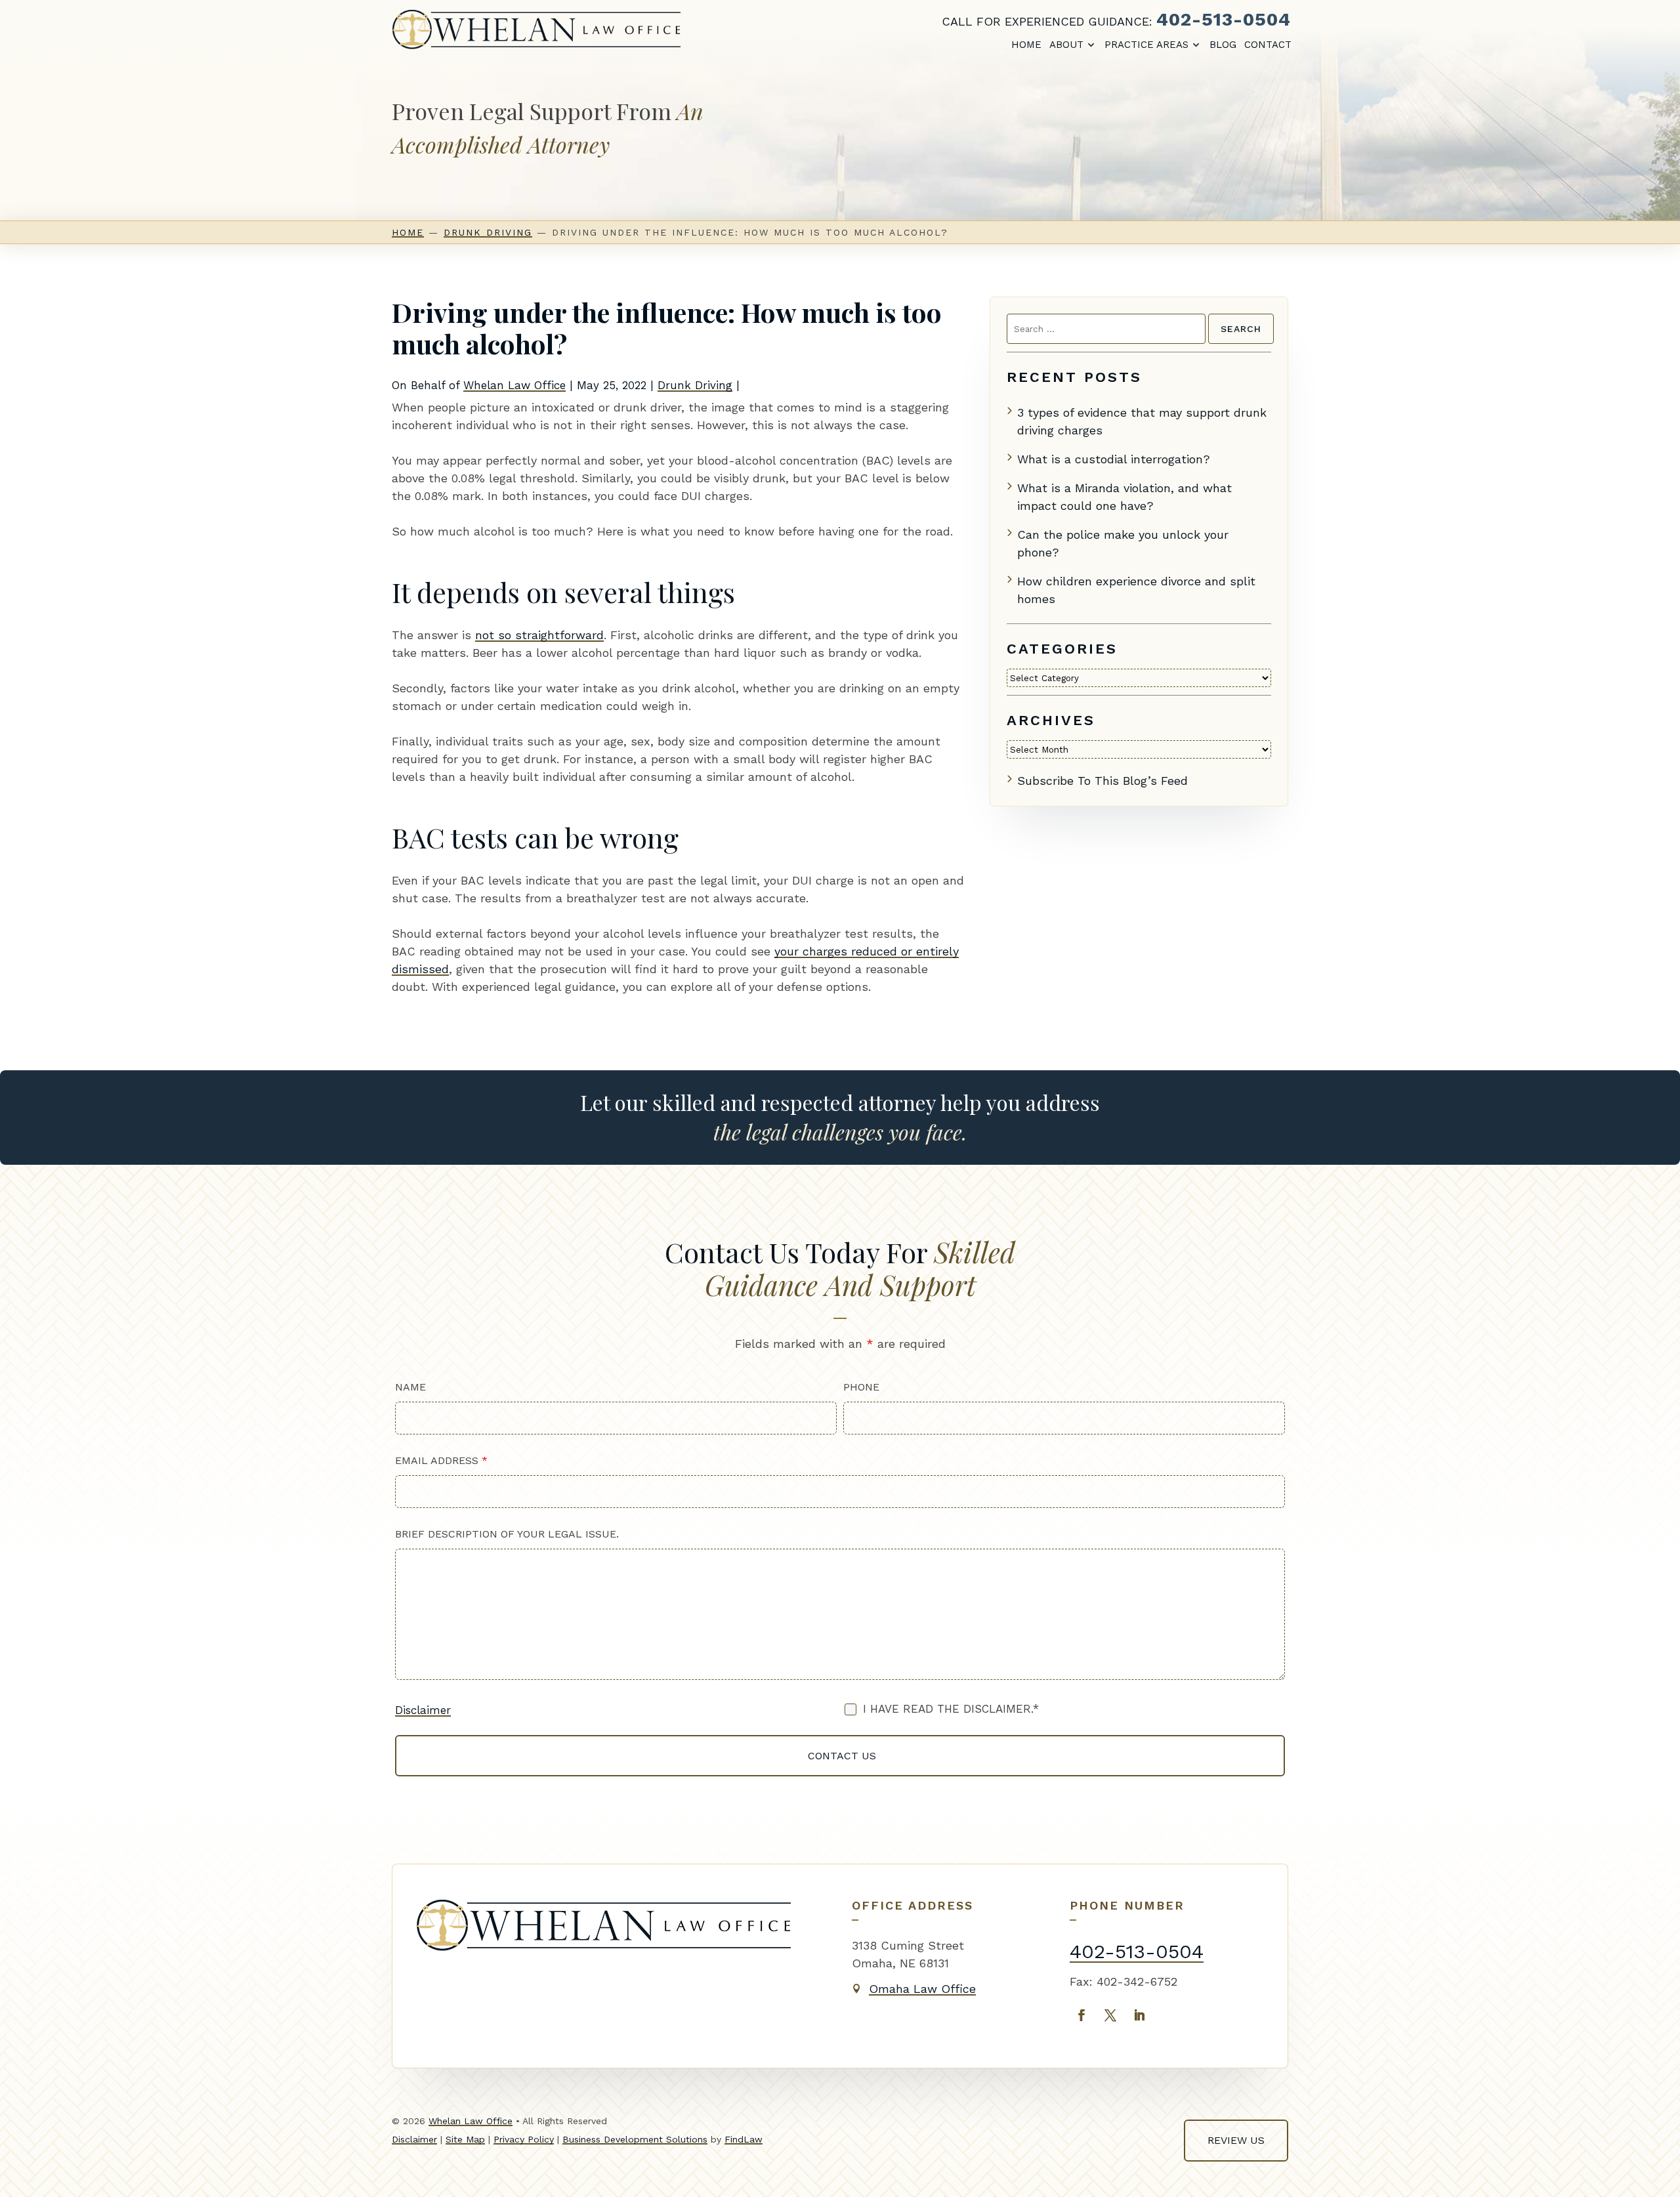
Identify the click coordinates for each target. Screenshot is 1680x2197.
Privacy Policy (524, 2139)
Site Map (465, 2139)
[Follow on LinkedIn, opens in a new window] (1139, 2015)
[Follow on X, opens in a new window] (1110, 2015)
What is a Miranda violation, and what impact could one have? (1124, 497)
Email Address (441, 1460)
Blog (1223, 45)
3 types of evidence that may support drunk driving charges (1142, 421)
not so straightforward (539, 635)
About (1066, 45)
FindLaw (744, 2139)
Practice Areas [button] (1146, 45)
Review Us (1236, 2140)
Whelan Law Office (514, 385)
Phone (861, 1387)
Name (410, 1387)
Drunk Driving (695, 385)
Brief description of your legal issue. (507, 1534)
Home (1026, 45)
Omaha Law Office (922, 1989)
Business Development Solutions (635, 2139)
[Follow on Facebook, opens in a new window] (1081, 2015)
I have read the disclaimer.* (951, 1709)
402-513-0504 (1224, 19)
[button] (1658, 2175)
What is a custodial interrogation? (1114, 459)
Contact (1268, 45)
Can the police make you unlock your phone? (1123, 543)
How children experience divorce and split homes (1136, 590)
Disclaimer (423, 1710)
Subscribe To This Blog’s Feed (1102, 781)
